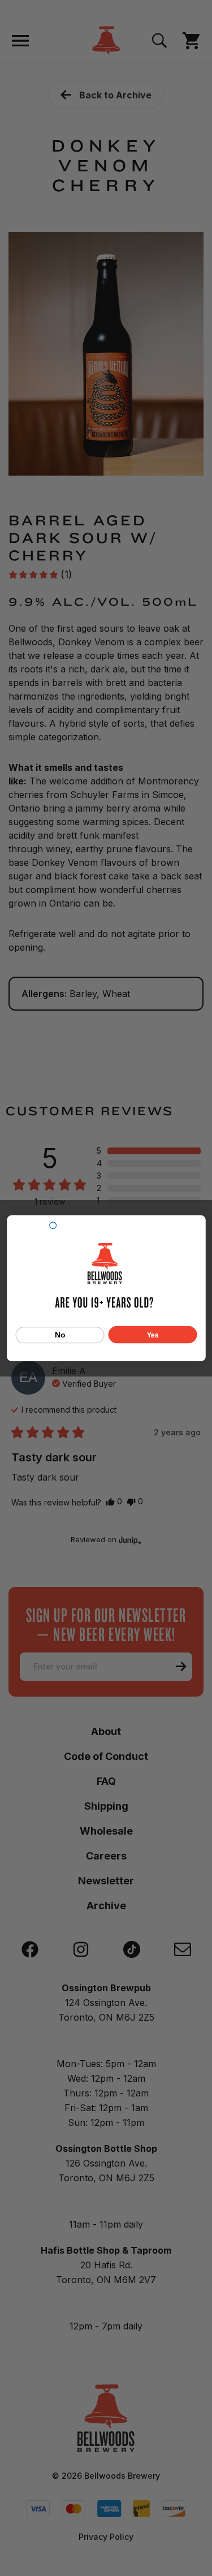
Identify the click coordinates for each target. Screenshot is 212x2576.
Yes (153, 1334)
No (60, 1335)
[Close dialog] (53, 1225)
